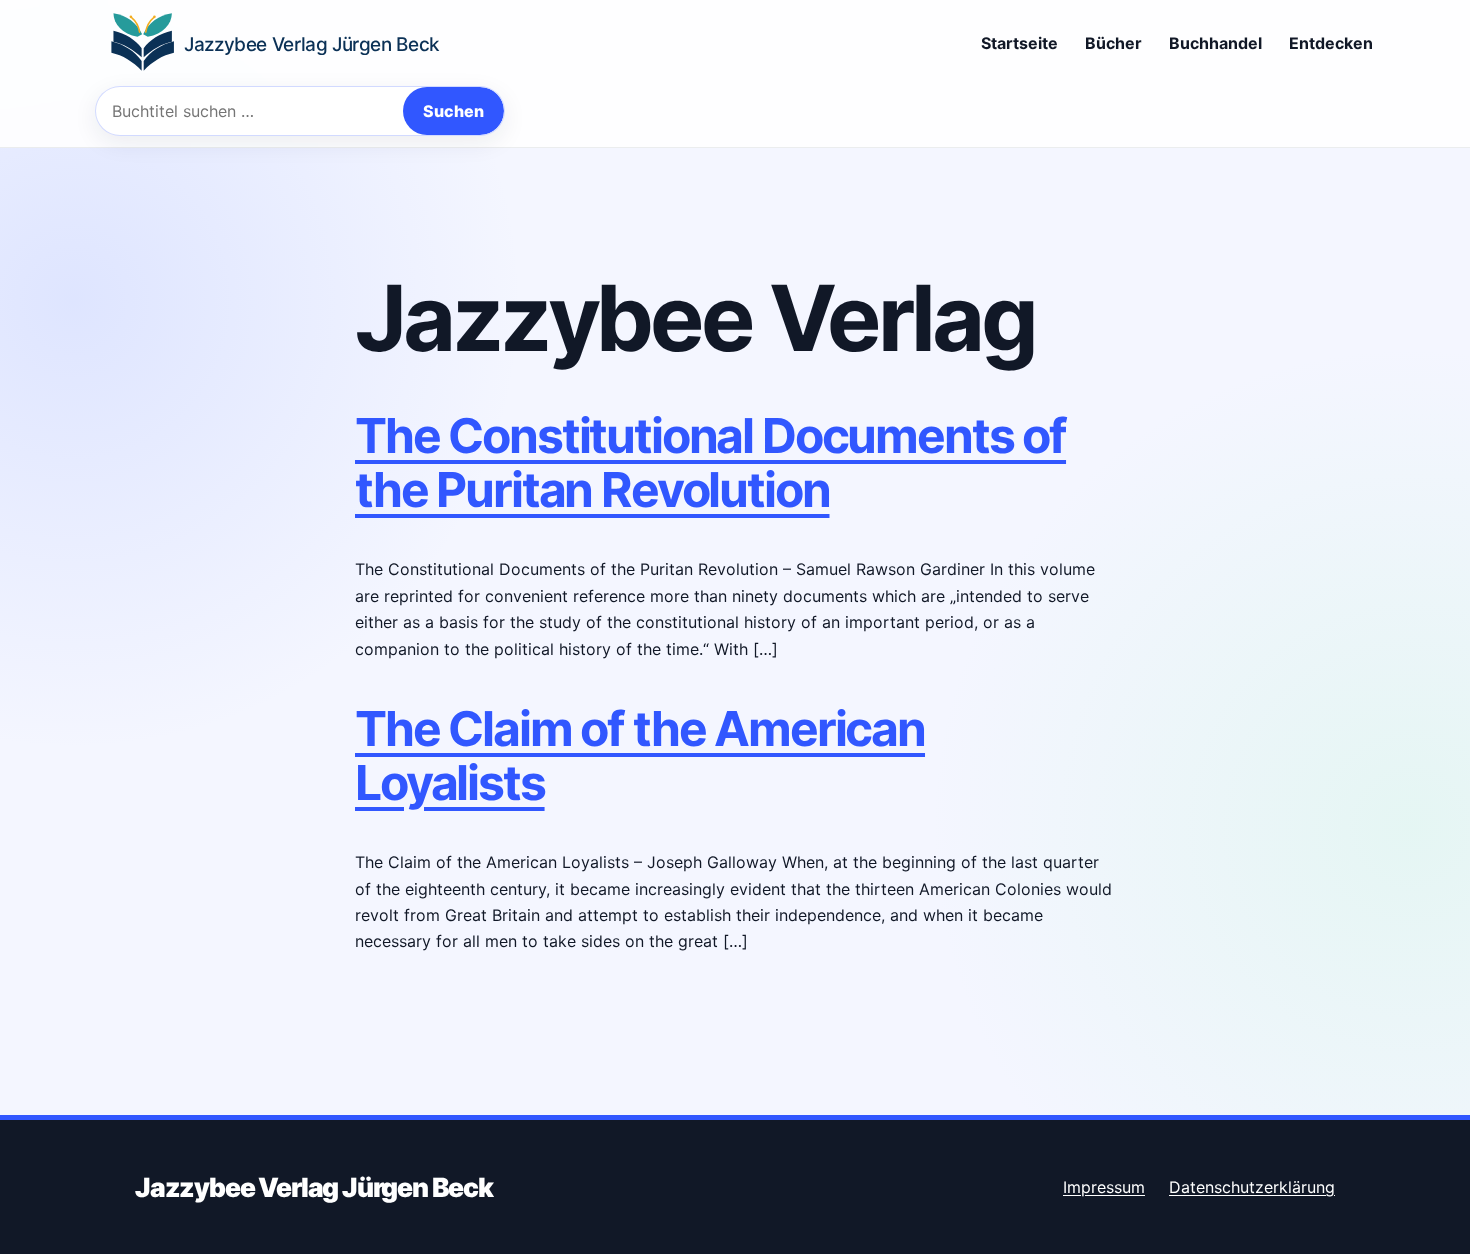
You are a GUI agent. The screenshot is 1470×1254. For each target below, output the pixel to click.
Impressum (1104, 1187)
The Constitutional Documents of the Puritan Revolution (710, 462)
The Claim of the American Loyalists (640, 755)
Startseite (1019, 43)
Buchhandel (1215, 43)
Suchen (453, 111)
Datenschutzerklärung (1252, 1187)
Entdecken (1331, 43)
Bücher (1113, 43)
